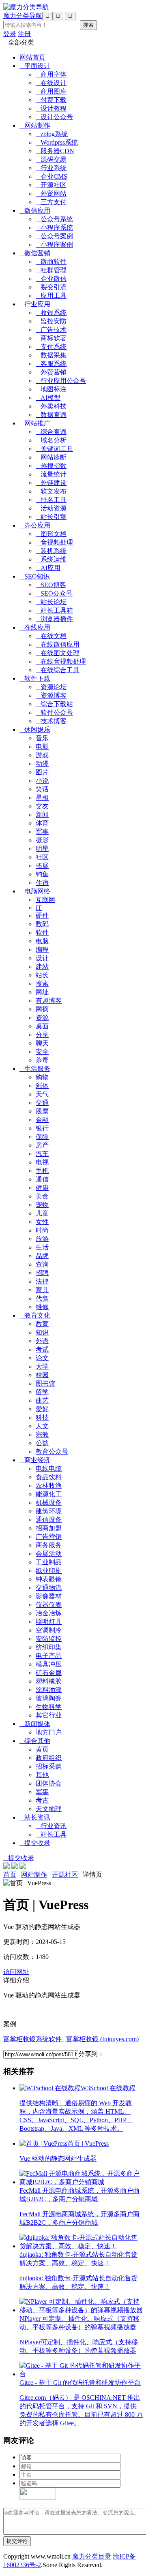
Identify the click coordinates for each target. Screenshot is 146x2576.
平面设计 (35, 66)
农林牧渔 (49, 1486)
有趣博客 (49, 1001)
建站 (42, 967)
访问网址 (16, 1972)
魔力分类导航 (23, 16)
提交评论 (17, 2541)
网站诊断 (51, 457)
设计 (42, 958)
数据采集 (51, 355)
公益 (42, 1443)
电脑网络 (35, 891)
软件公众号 (54, 712)
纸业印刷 (49, 1571)
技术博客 (51, 721)
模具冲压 (49, 1664)
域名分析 (51, 440)
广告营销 (49, 1537)
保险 (42, 1137)
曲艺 (42, 1400)
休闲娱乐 (35, 729)
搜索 (42, 984)
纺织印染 (49, 1647)
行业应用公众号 (61, 381)
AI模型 (48, 398)
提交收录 (35, 1843)
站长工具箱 (54, 610)
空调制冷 (49, 1630)
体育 (42, 823)
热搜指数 (51, 466)
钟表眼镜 (49, 1579)
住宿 (42, 883)
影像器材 (49, 1596)
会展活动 (49, 1554)
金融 (42, 1120)
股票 (42, 1111)
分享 (42, 1035)
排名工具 (51, 500)
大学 (42, 1366)
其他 (42, 1775)
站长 (42, 975)
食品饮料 (49, 1477)
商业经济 (35, 1460)
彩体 (42, 1086)
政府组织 (49, 1758)
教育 (42, 1324)
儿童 (42, 1213)
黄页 (42, 1749)
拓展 (42, 866)
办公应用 (35, 525)
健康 (42, 1188)
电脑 (42, 941)
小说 (42, 781)
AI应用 (48, 568)
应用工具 (51, 296)
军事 (42, 832)
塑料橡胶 (49, 1681)
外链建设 (51, 483)
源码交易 (51, 159)
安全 (42, 1052)
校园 (42, 1375)
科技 (42, 1417)
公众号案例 (54, 236)
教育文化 (35, 1315)
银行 (42, 1128)
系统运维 (51, 559)
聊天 (42, 1043)
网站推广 (35, 423)
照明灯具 (49, 1622)
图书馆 (45, 1383)
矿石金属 (49, 1673)
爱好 (42, 1409)
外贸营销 (51, 372)
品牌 (42, 1256)
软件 (42, 932)
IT (39, 908)
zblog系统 (52, 134)
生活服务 (35, 1069)
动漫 (42, 764)
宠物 (42, 1205)
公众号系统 (54, 219)
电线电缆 (49, 1468)
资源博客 (51, 695)
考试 (42, 1349)
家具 (42, 1290)
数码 (42, 924)
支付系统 (51, 347)
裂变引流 (51, 287)
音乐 (42, 738)
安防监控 (49, 1639)
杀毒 (42, 1060)
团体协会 (49, 1783)
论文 (42, 1358)
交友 (42, 806)
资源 (42, 1018)
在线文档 (51, 636)
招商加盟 (49, 1528)
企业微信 (51, 279)
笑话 (42, 789)
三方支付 (51, 202)
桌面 (42, 1026)
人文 (42, 1426)
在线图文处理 (58, 653)
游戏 (42, 755)
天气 (42, 1094)
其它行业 (49, 1715)
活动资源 (51, 508)
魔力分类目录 (92, 2556)
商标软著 (51, 338)
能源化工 (49, 1494)
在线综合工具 (58, 670)
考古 (42, 1800)
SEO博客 (51, 585)
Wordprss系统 (57, 142)
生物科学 (49, 1707)
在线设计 (51, 83)
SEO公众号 (54, 593)
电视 (42, 1162)
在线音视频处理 (61, 661)
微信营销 (35, 253)
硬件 (42, 915)
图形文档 (51, 534)
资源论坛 (51, 687)
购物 (42, 1077)
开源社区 (51, 185)
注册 (24, 34)
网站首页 (32, 57)
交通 (42, 1103)
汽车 (42, 1154)
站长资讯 (35, 1817)
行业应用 (35, 304)
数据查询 (51, 415)
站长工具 (51, 1834)
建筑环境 (49, 1511)
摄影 (42, 840)
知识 (42, 1332)
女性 (42, 1222)
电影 (42, 747)
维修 (42, 1307)
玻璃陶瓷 (49, 1698)
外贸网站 (51, 193)
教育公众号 (52, 1451)
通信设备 (49, 1520)
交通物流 (49, 1588)
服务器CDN (55, 151)
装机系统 (51, 551)
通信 (42, 1179)
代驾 (42, 1298)
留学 (42, 1392)
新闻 (42, 815)
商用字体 (51, 74)
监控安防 (51, 321)
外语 (42, 1341)
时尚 (42, 1230)
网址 (42, 992)
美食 (42, 1196)
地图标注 (51, 389)
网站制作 (35, 125)
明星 (42, 849)
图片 (42, 772)
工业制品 (49, 1562)
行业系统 (51, 168)
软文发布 (51, 491)
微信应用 (35, 210)
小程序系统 (54, 227)
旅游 (42, 1239)
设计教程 (51, 108)
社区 (42, 857)
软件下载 (35, 678)
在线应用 (35, 627)
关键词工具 (54, 449)
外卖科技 (51, 406)
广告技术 (51, 330)
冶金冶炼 (49, 1613)
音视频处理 (54, 542)
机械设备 (49, 1503)
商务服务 (49, 1545)
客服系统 (51, 364)
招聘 (42, 1273)
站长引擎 (51, 517)
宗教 (42, 1434)
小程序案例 (54, 245)
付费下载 (51, 100)
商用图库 (51, 91)
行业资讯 (51, 1826)
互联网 (45, 900)
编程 (42, 949)
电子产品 (49, 1656)
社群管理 (51, 270)
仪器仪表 (49, 1605)
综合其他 (35, 1741)
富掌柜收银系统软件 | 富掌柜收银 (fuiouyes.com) (71, 2039)
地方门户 (49, 1732)
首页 (10, 1874)
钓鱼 (42, 874)
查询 (42, 1264)
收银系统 (51, 313)
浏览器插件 (54, 619)
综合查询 (51, 432)
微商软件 (51, 262)
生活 (42, 1247)
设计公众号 (54, 117)
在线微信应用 (58, 644)
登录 (10, 34)
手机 (42, 1171)
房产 (42, 1145)
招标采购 (49, 1766)
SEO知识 (35, 576)
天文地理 (49, 1809)
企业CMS (52, 176)
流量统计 (51, 474)
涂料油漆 (49, 1690)
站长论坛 (51, 602)
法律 (42, 1281)
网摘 (42, 1009)
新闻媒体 (35, 1724)
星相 (42, 798)
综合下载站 (54, 704)
